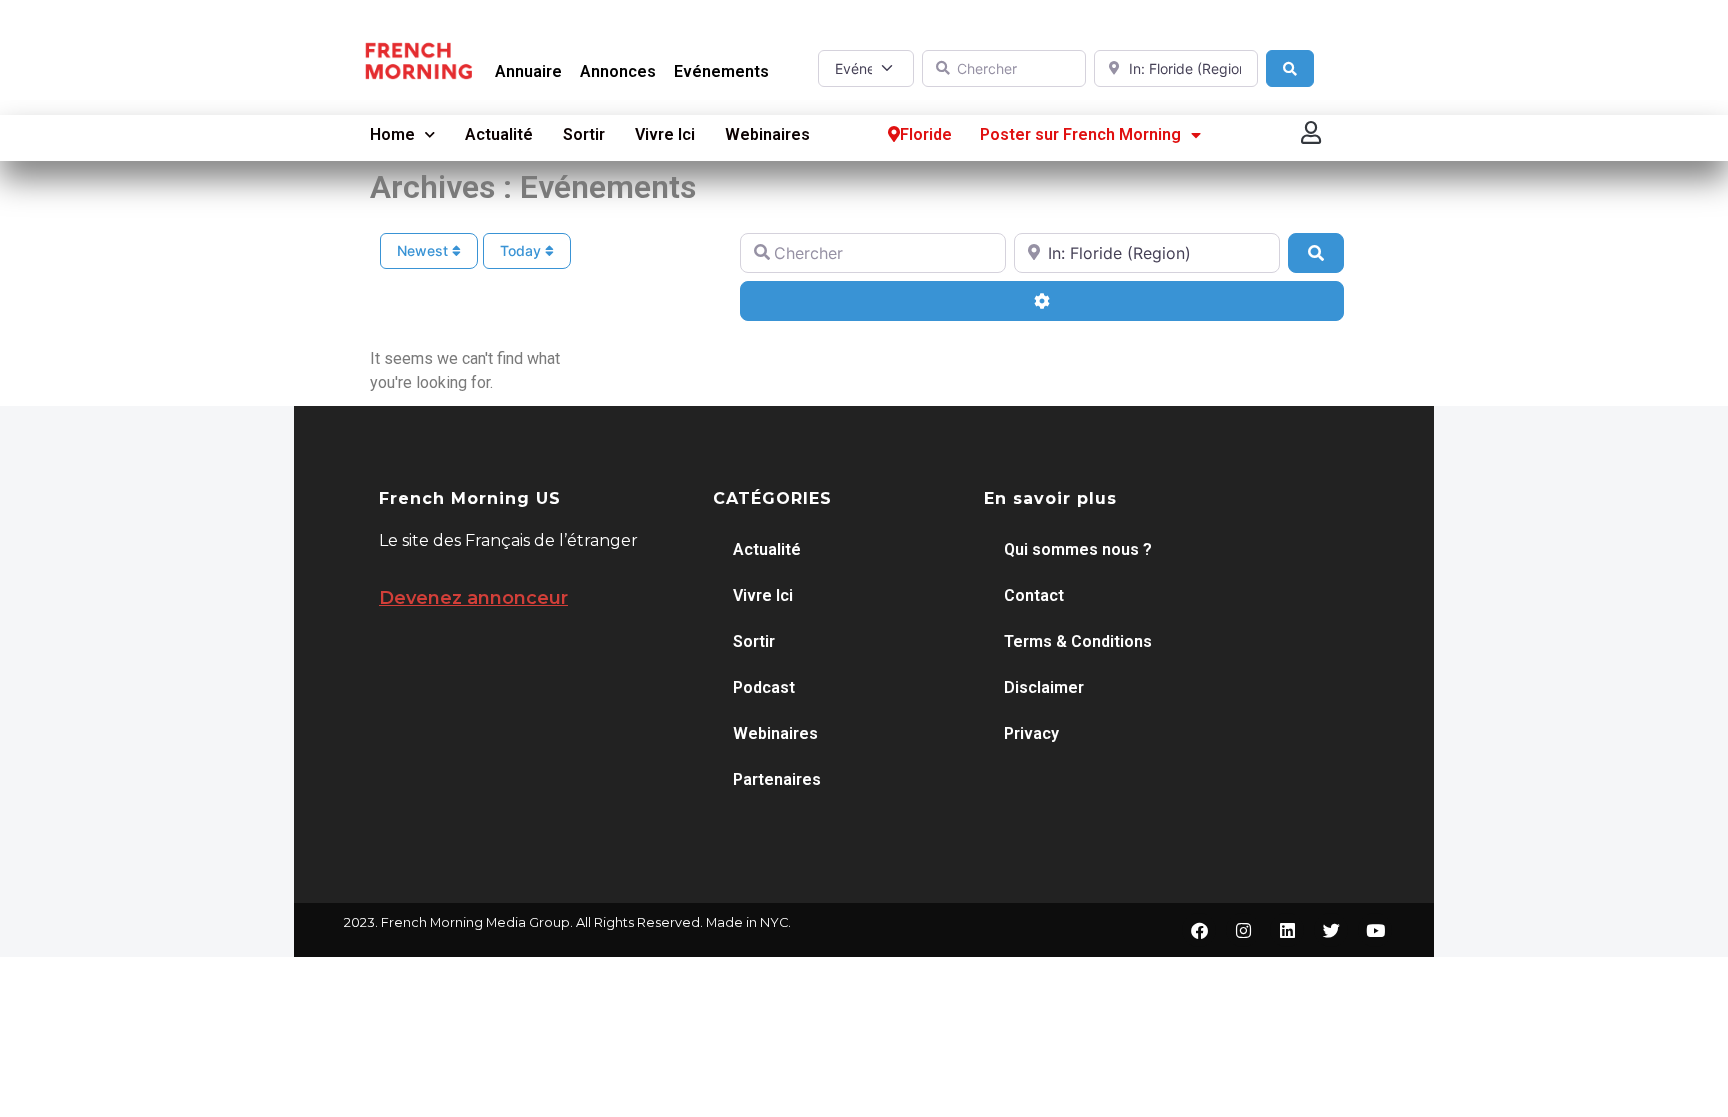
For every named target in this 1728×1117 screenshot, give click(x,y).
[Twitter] (1331, 930)
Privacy (1031, 733)
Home (392, 134)
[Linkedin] (1287, 930)
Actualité (499, 134)
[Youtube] (1375, 930)
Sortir (584, 134)
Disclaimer (1044, 687)
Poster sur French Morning (1080, 134)
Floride (926, 134)
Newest (424, 250)
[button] (1312, 132)
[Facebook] (1199, 930)
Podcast (764, 687)
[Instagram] (1243, 930)
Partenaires (777, 779)
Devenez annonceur (473, 598)
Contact (1034, 595)
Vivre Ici (665, 134)
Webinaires (767, 134)
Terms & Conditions (1078, 641)
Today (522, 250)
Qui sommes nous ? (1078, 549)
